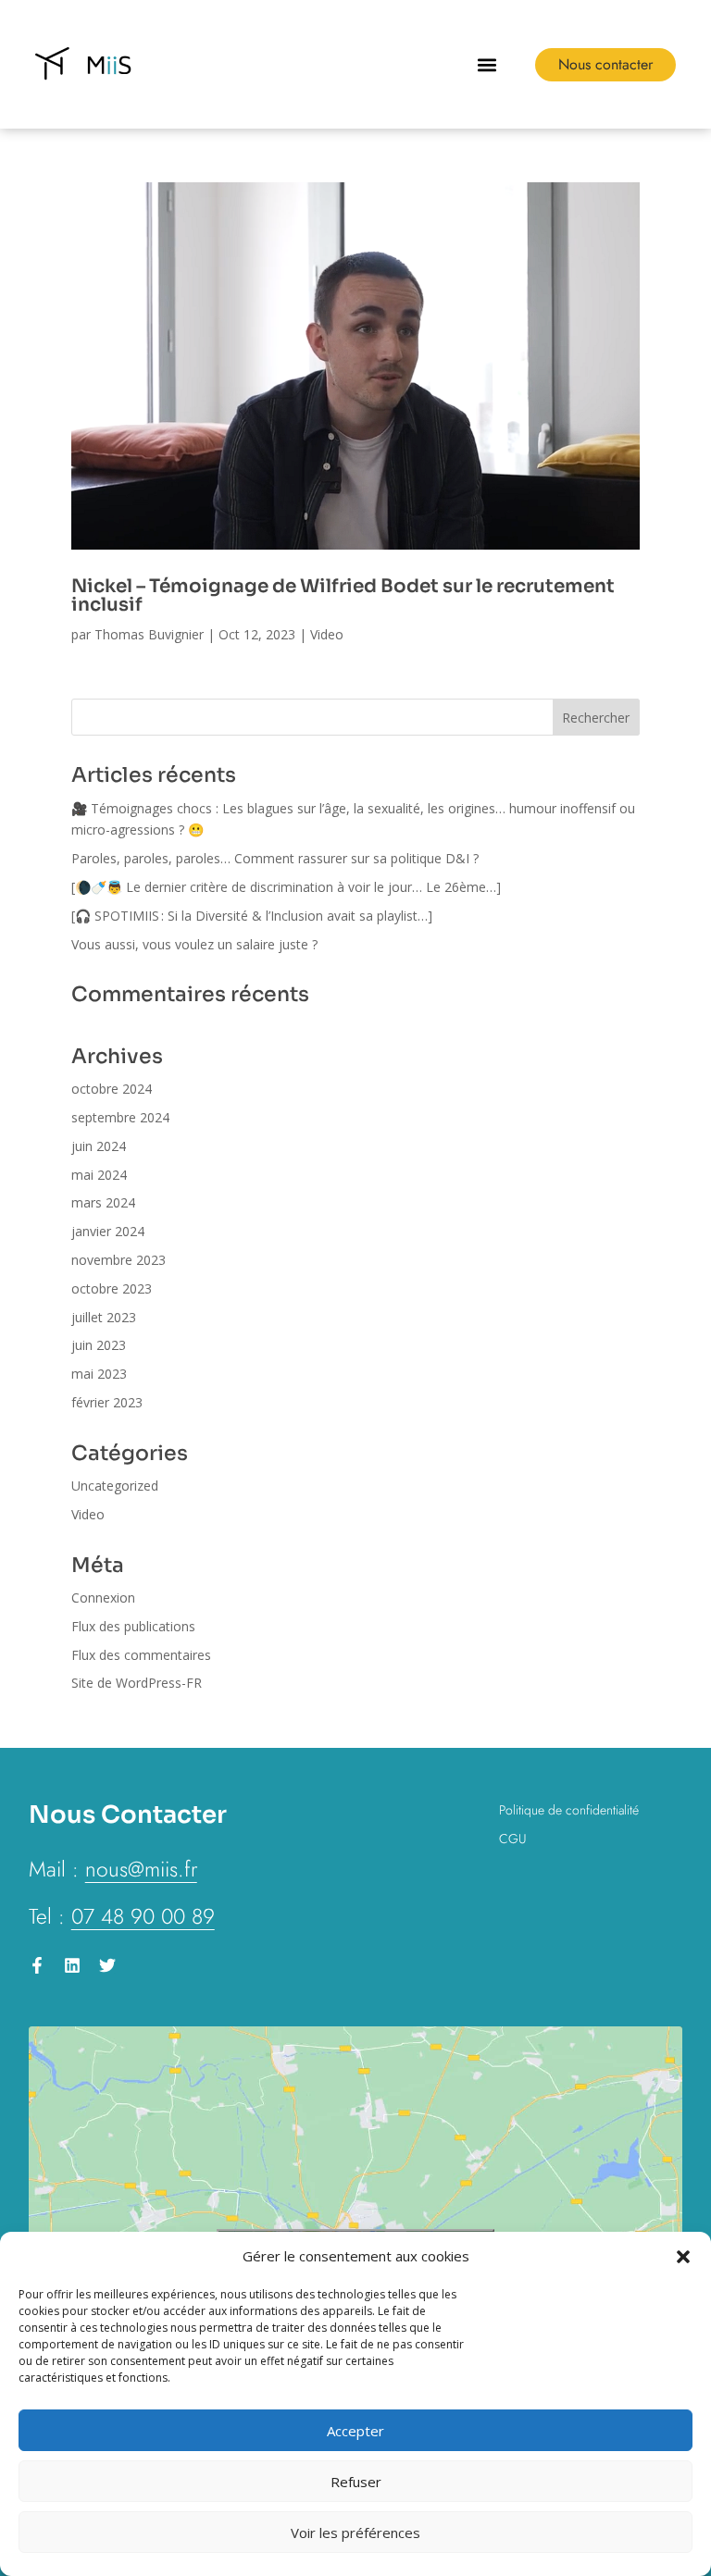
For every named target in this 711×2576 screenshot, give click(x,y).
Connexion (103, 1598)
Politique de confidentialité (569, 1810)
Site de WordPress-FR (137, 1683)
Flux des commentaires (141, 1655)
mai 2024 (99, 1175)
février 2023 (107, 1402)
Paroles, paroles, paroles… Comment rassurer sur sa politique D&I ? (275, 858)
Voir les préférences (355, 2533)
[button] (683, 2257)
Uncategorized (115, 1486)
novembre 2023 (118, 1260)
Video (327, 634)
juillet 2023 (104, 1317)
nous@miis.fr (141, 1869)
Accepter (355, 2431)
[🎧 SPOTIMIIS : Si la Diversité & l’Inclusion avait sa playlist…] (254, 916)
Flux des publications (133, 1626)
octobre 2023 (112, 1288)
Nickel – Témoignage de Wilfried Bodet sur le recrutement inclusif (343, 595)
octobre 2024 (112, 1089)
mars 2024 (103, 1202)
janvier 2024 (108, 1231)
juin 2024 (99, 1146)
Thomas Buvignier (149, 634)
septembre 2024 (120, 1117)
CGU (512, 1839)
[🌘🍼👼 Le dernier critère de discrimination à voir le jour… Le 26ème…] (288, 887)
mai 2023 (99, 1374)
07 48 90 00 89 (143, 1916)
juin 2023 (99, 1345)
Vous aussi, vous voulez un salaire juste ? (194, 944)
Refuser (356, 2482)
